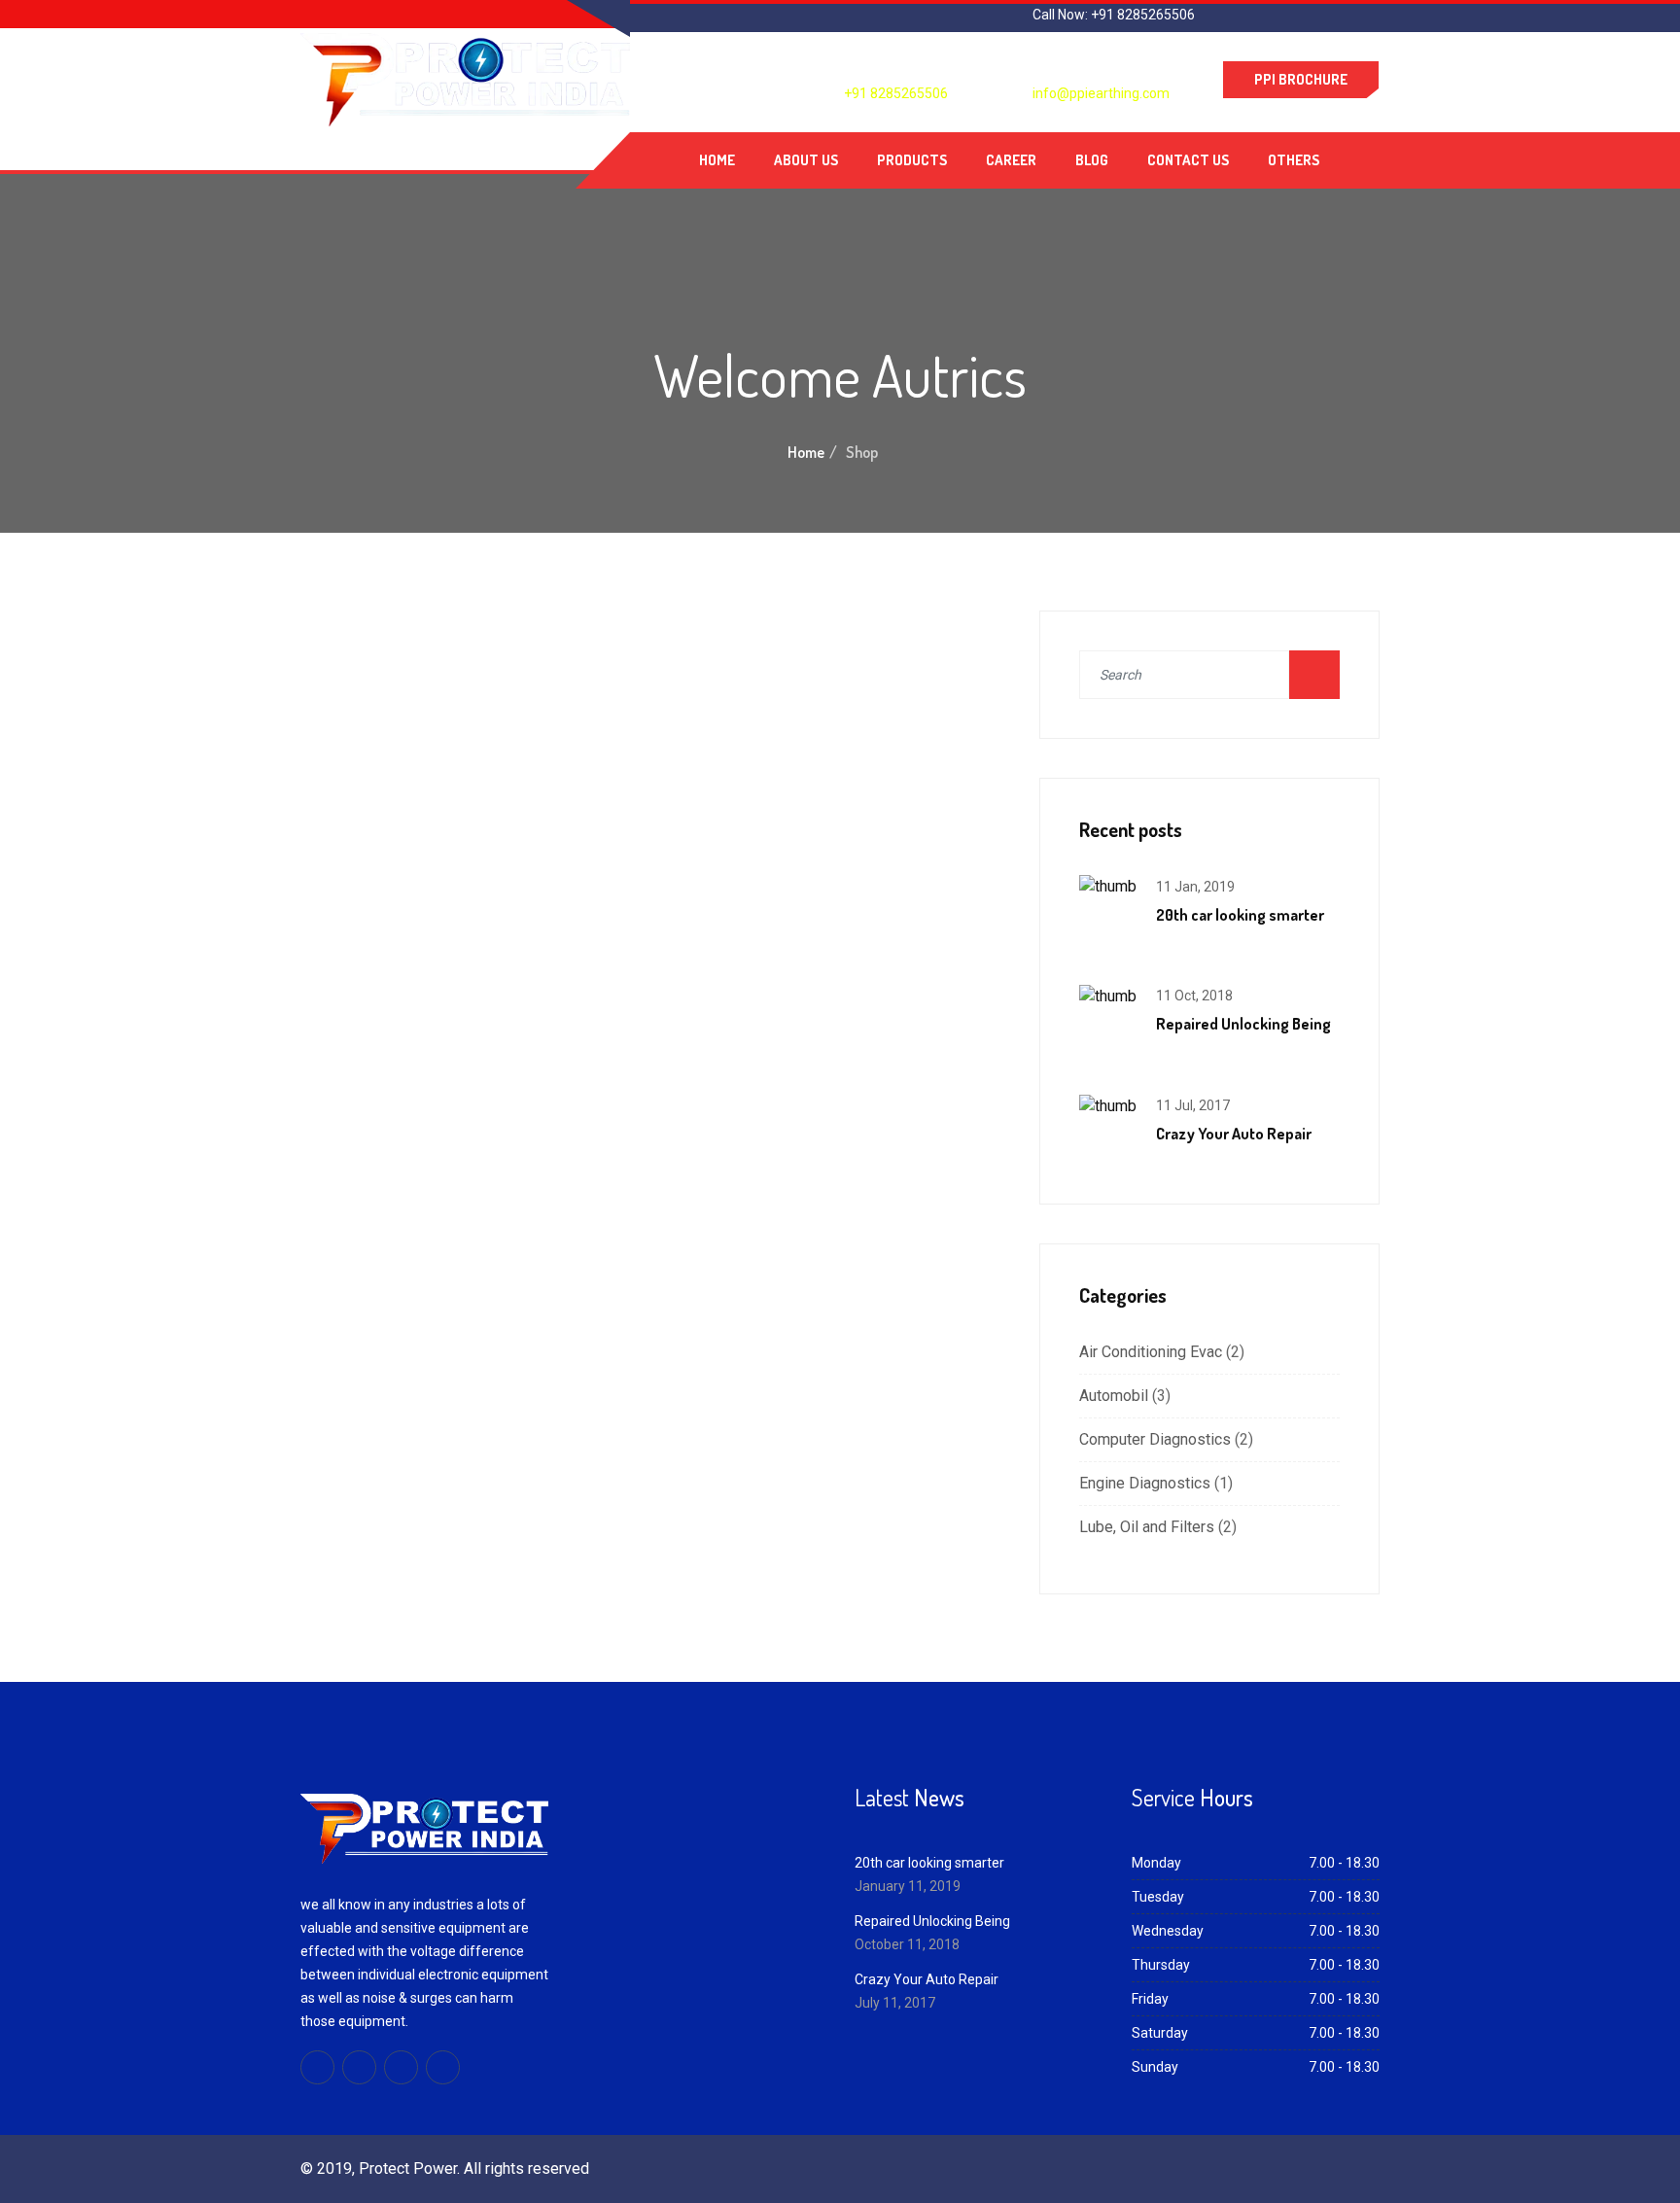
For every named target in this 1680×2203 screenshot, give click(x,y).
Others (1294, 160)
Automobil (1114, 1396)
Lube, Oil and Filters (1147, 1527)
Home (717, 160)
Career (1011, 160)
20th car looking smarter (1240, 915)
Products (912, 160)
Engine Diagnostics (1145, 1483)
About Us (806, 160)
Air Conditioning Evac (1151, 1352)
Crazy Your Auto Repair (1234, 1134)
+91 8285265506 (896, 93)
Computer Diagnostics (1155, 1439)
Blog (1092, 160)
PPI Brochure (1301, 79)
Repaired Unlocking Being (1243, 1024)
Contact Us (1188, 160)
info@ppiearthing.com (1101, 93)
